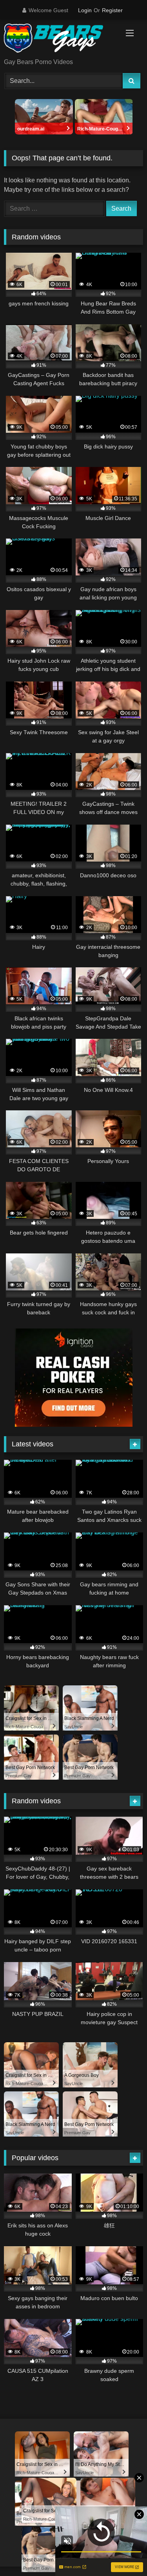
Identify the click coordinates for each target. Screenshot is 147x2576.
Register (112, 10)
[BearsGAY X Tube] (60, 40)
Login (85, 10)
